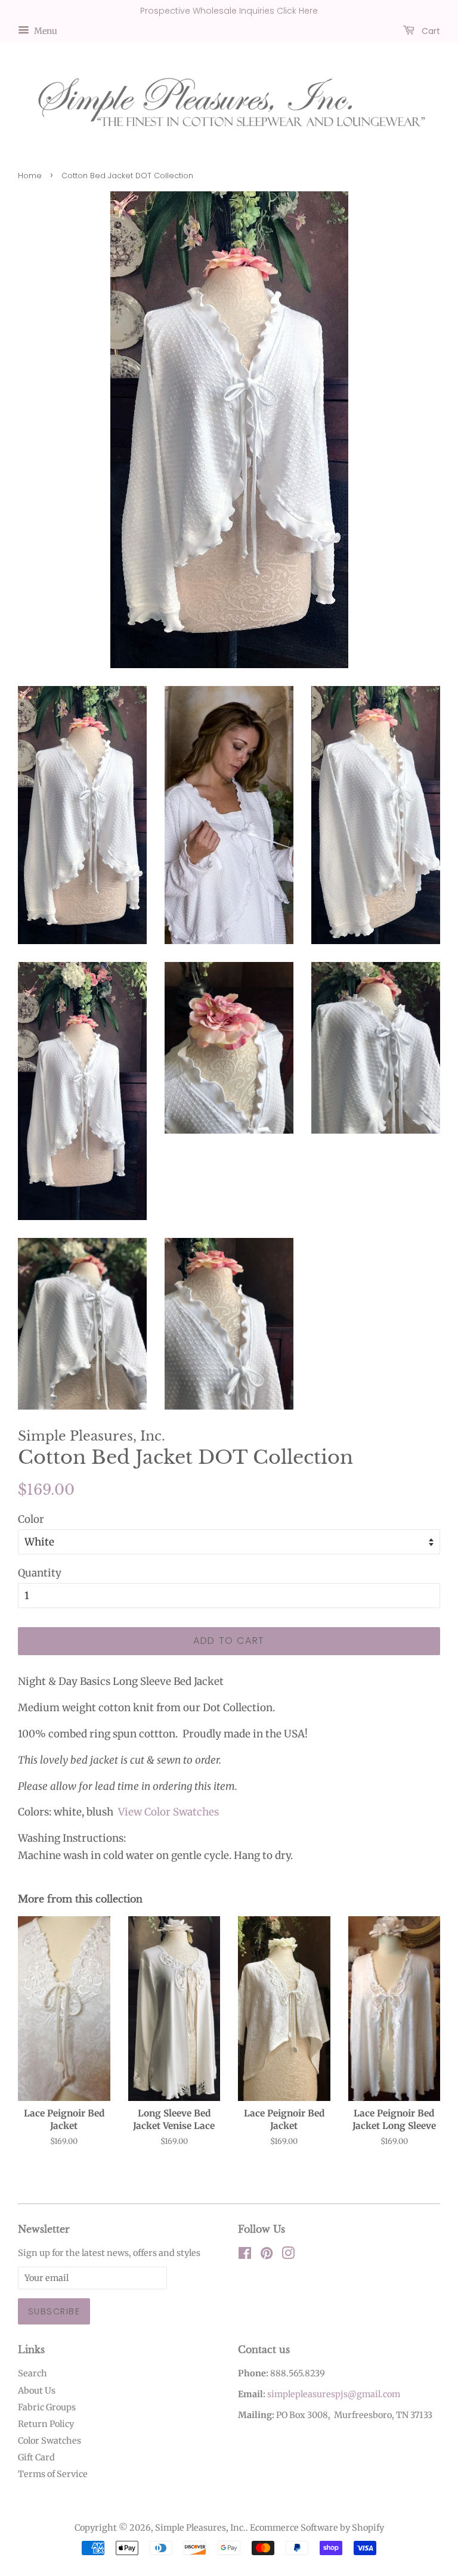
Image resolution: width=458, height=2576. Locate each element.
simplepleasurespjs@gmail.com (334, 2394)
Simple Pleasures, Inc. (200, 2528)
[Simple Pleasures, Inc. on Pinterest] (267, 2255)
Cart (430, 30)
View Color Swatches (168, 1812)
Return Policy (46, 2424)
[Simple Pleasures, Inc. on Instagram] (288, 2255)
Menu (45, 30)
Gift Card (36, 2457)
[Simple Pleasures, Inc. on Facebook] (245, 2255)
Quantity (40, 1573)
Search (33, 2373)
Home (30, 176)
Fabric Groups (47, 2407)
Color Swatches (49, 2441)
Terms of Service (53, 2474)
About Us (37, 2391)
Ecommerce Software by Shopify (317, 2528)
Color (31, 1519)
